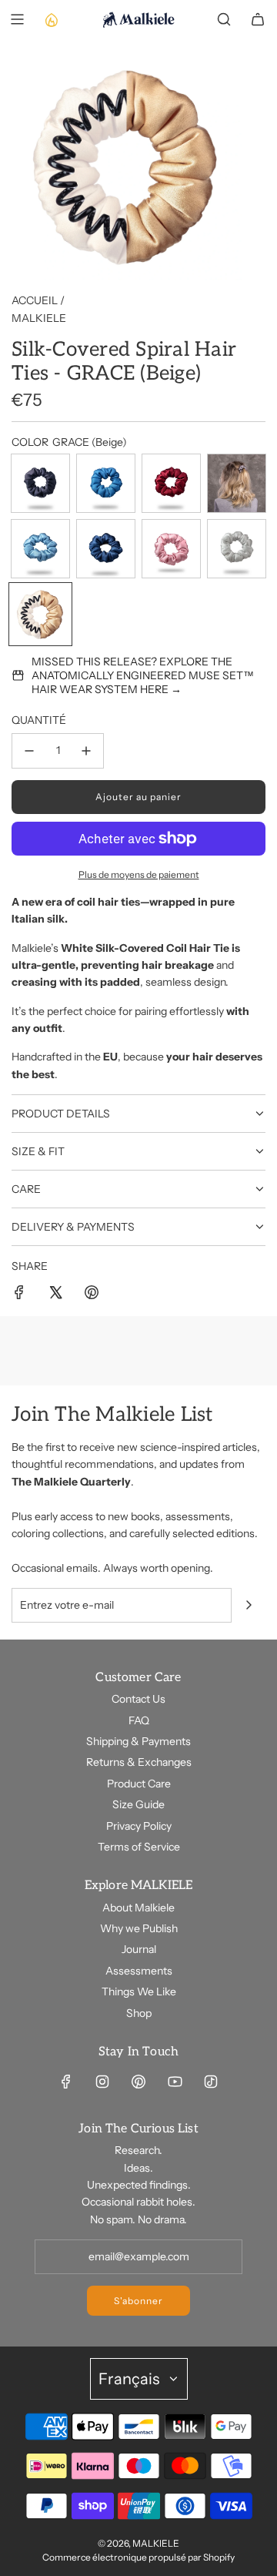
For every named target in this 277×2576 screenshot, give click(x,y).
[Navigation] (17, 19)
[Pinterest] (138, 2082)
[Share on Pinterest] (92, 1295)
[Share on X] (55, 1295)
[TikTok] (211, 2082)
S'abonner (138, 2301)
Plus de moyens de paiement (139, 874)
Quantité (39, 720)
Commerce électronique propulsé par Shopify (138, 2557)
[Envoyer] (249, 1605)
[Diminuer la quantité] (29, 751)
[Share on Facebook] (19, 1295)
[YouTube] (175, 2082)
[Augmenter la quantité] (86, 751)
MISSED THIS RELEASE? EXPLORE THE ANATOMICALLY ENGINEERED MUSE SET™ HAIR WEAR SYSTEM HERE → (143, 675)
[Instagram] (102, 2082)
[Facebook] (66, 2082)
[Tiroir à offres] (51, 19)
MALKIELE (39, 318)
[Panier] (258, 19)
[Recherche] (224, 19)
